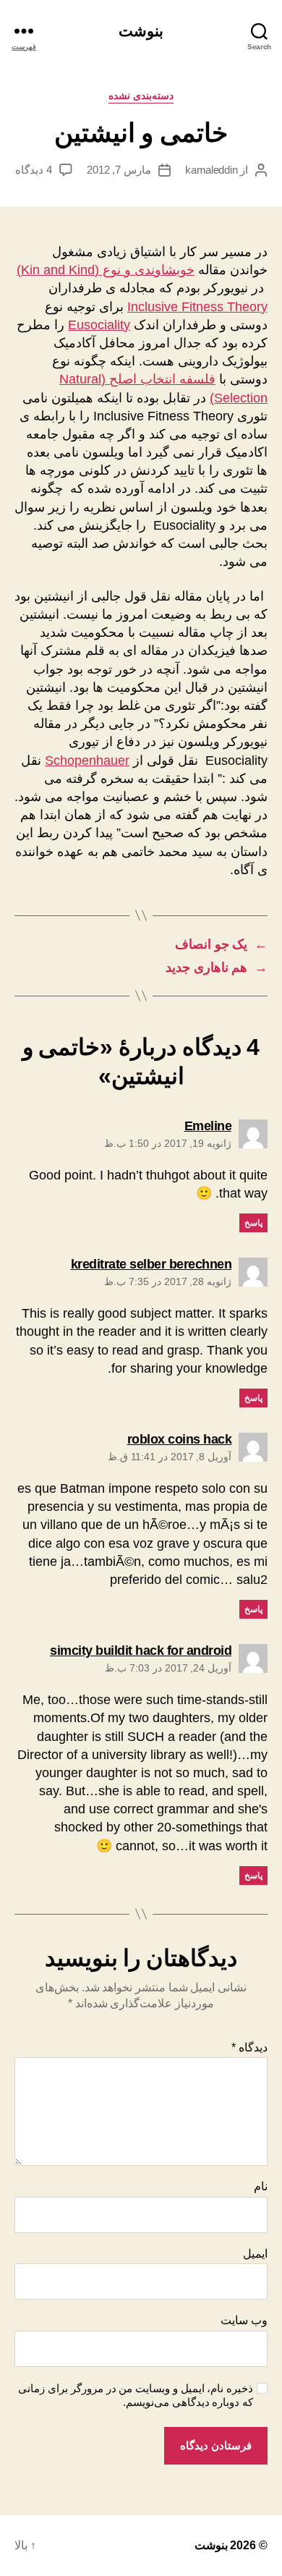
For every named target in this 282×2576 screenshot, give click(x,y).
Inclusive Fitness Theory (197, 307)
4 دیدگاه (34, 170)
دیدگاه (249, 2047)
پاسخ (253, 1223)
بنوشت (141, 31)
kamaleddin (211, 170)
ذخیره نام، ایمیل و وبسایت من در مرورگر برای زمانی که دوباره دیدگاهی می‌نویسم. (136, 2395)
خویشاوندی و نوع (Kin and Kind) (106, 270)
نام (261, 2186)
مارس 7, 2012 (119, 170)
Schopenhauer (87, 760)
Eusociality (99, 325)
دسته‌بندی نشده (141, 96)
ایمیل (255, 2254)
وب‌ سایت (244, 2320)
